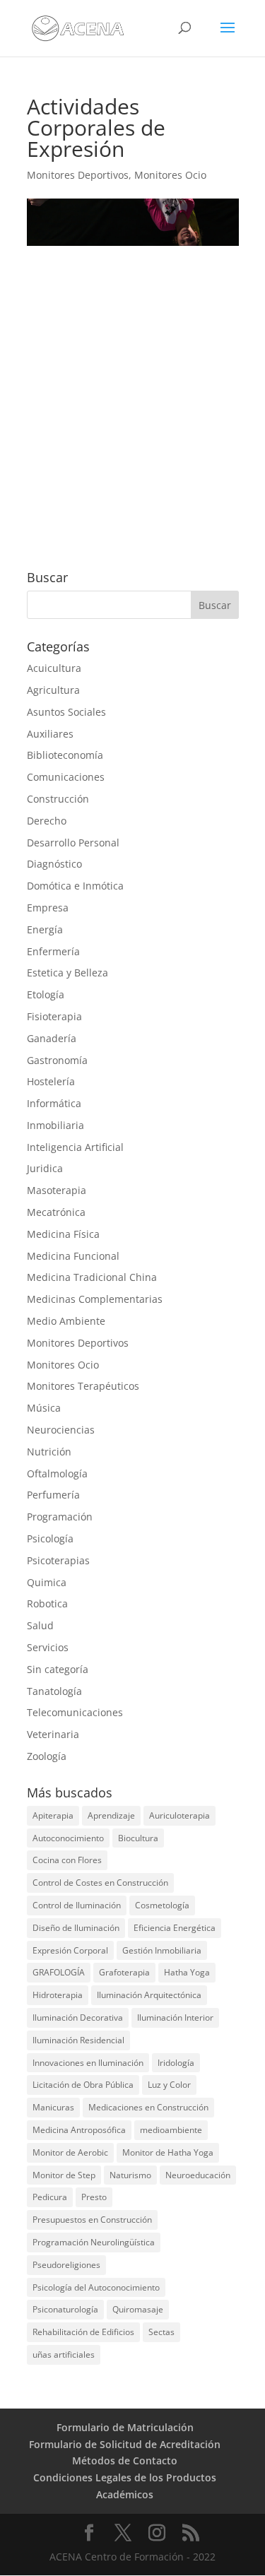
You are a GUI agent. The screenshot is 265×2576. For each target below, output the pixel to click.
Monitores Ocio (170, 175)
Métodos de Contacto (125, 2460)
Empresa (48, 908)
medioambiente (171, 2130)
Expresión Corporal (70, 1950)
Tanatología (54, 1691)
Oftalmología (57, 1473)
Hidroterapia (58, 1995)
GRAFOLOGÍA (59, 1972)
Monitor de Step (64, 2175)
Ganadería (52, 1038)
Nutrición (49, 1452)
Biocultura (138, 1838)
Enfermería (53, 951)
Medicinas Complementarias (95, 1299)
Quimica (47, 1582)
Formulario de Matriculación (125, 2427)
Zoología (47, 1756)
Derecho (47, 821)
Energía (45, 929)
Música (44, 1408)
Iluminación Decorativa (78, 2017)
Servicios (48, 1647)
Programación (60, 1517)
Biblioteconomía (65, 755)
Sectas (161, 2332)
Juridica (45, 1168)
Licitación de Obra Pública (83, 2085)
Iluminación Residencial (78, 2040)
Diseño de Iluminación (76, 1928)
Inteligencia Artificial (75, 1147)
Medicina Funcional (73, 1256)
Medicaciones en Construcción (148, 2107)
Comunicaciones (66, 777)
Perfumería (53, 1495)
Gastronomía (57, 1060)
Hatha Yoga (187, 1972)
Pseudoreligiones (66, 2265)
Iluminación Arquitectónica (149, 1995)
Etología (46, 994)
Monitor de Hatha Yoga (168, 2152)
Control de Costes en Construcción (100, 1883)
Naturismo (130, 2175)
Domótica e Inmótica (75, 886)
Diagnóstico (54, 864)
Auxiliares (50, 734)
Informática (54, 1103)
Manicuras (53, 2107)
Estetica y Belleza (67, 973)
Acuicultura (54, 668)
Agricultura (53, 690)
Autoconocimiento (68, 1838)
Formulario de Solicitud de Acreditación (125, 2444)
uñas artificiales (64, 2355)
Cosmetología (162, 1905)
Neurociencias (61, 1430)
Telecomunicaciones (75, 1712)
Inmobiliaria (55, 1125)
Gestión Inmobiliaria (162, 1950)
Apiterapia (53, 1815)
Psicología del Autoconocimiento (96, 2287)
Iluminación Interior (175, 2017)
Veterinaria (53, 1734)
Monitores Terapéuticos (83, 1386)
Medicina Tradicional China (92, 1277)
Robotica (47, 1603)
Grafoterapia (124, 1972)
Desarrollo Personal (73, 843)
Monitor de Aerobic (70, 2152)
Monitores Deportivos (78, 175)
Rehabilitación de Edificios (83, 2332)
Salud (40, 1625)
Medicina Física (63, 1234)
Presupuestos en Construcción (92, 2220)
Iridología (176, 2063)
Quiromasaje (138, 2309)
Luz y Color (169, 2085)
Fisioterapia (54, 1016)
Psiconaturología (65, 2309)
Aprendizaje (111, 1815)
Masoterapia (57, 1190)
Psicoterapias (58, 1560)
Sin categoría (58, 1669)
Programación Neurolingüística (94, 2242)
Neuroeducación (198, 2175)
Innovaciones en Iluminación (88, 2063)
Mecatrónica (56, 1212)
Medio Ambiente (66, 1321)
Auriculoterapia (179, 1815)
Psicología (50, 1538)
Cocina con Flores (67, 1860)
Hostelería (51, 1081)
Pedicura (50, 2197)
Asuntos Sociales (66, 712)
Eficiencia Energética (175, 1928)
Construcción (58, 799)
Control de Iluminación (77, 1905)
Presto (94, 2197)
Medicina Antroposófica (79, 2130)
